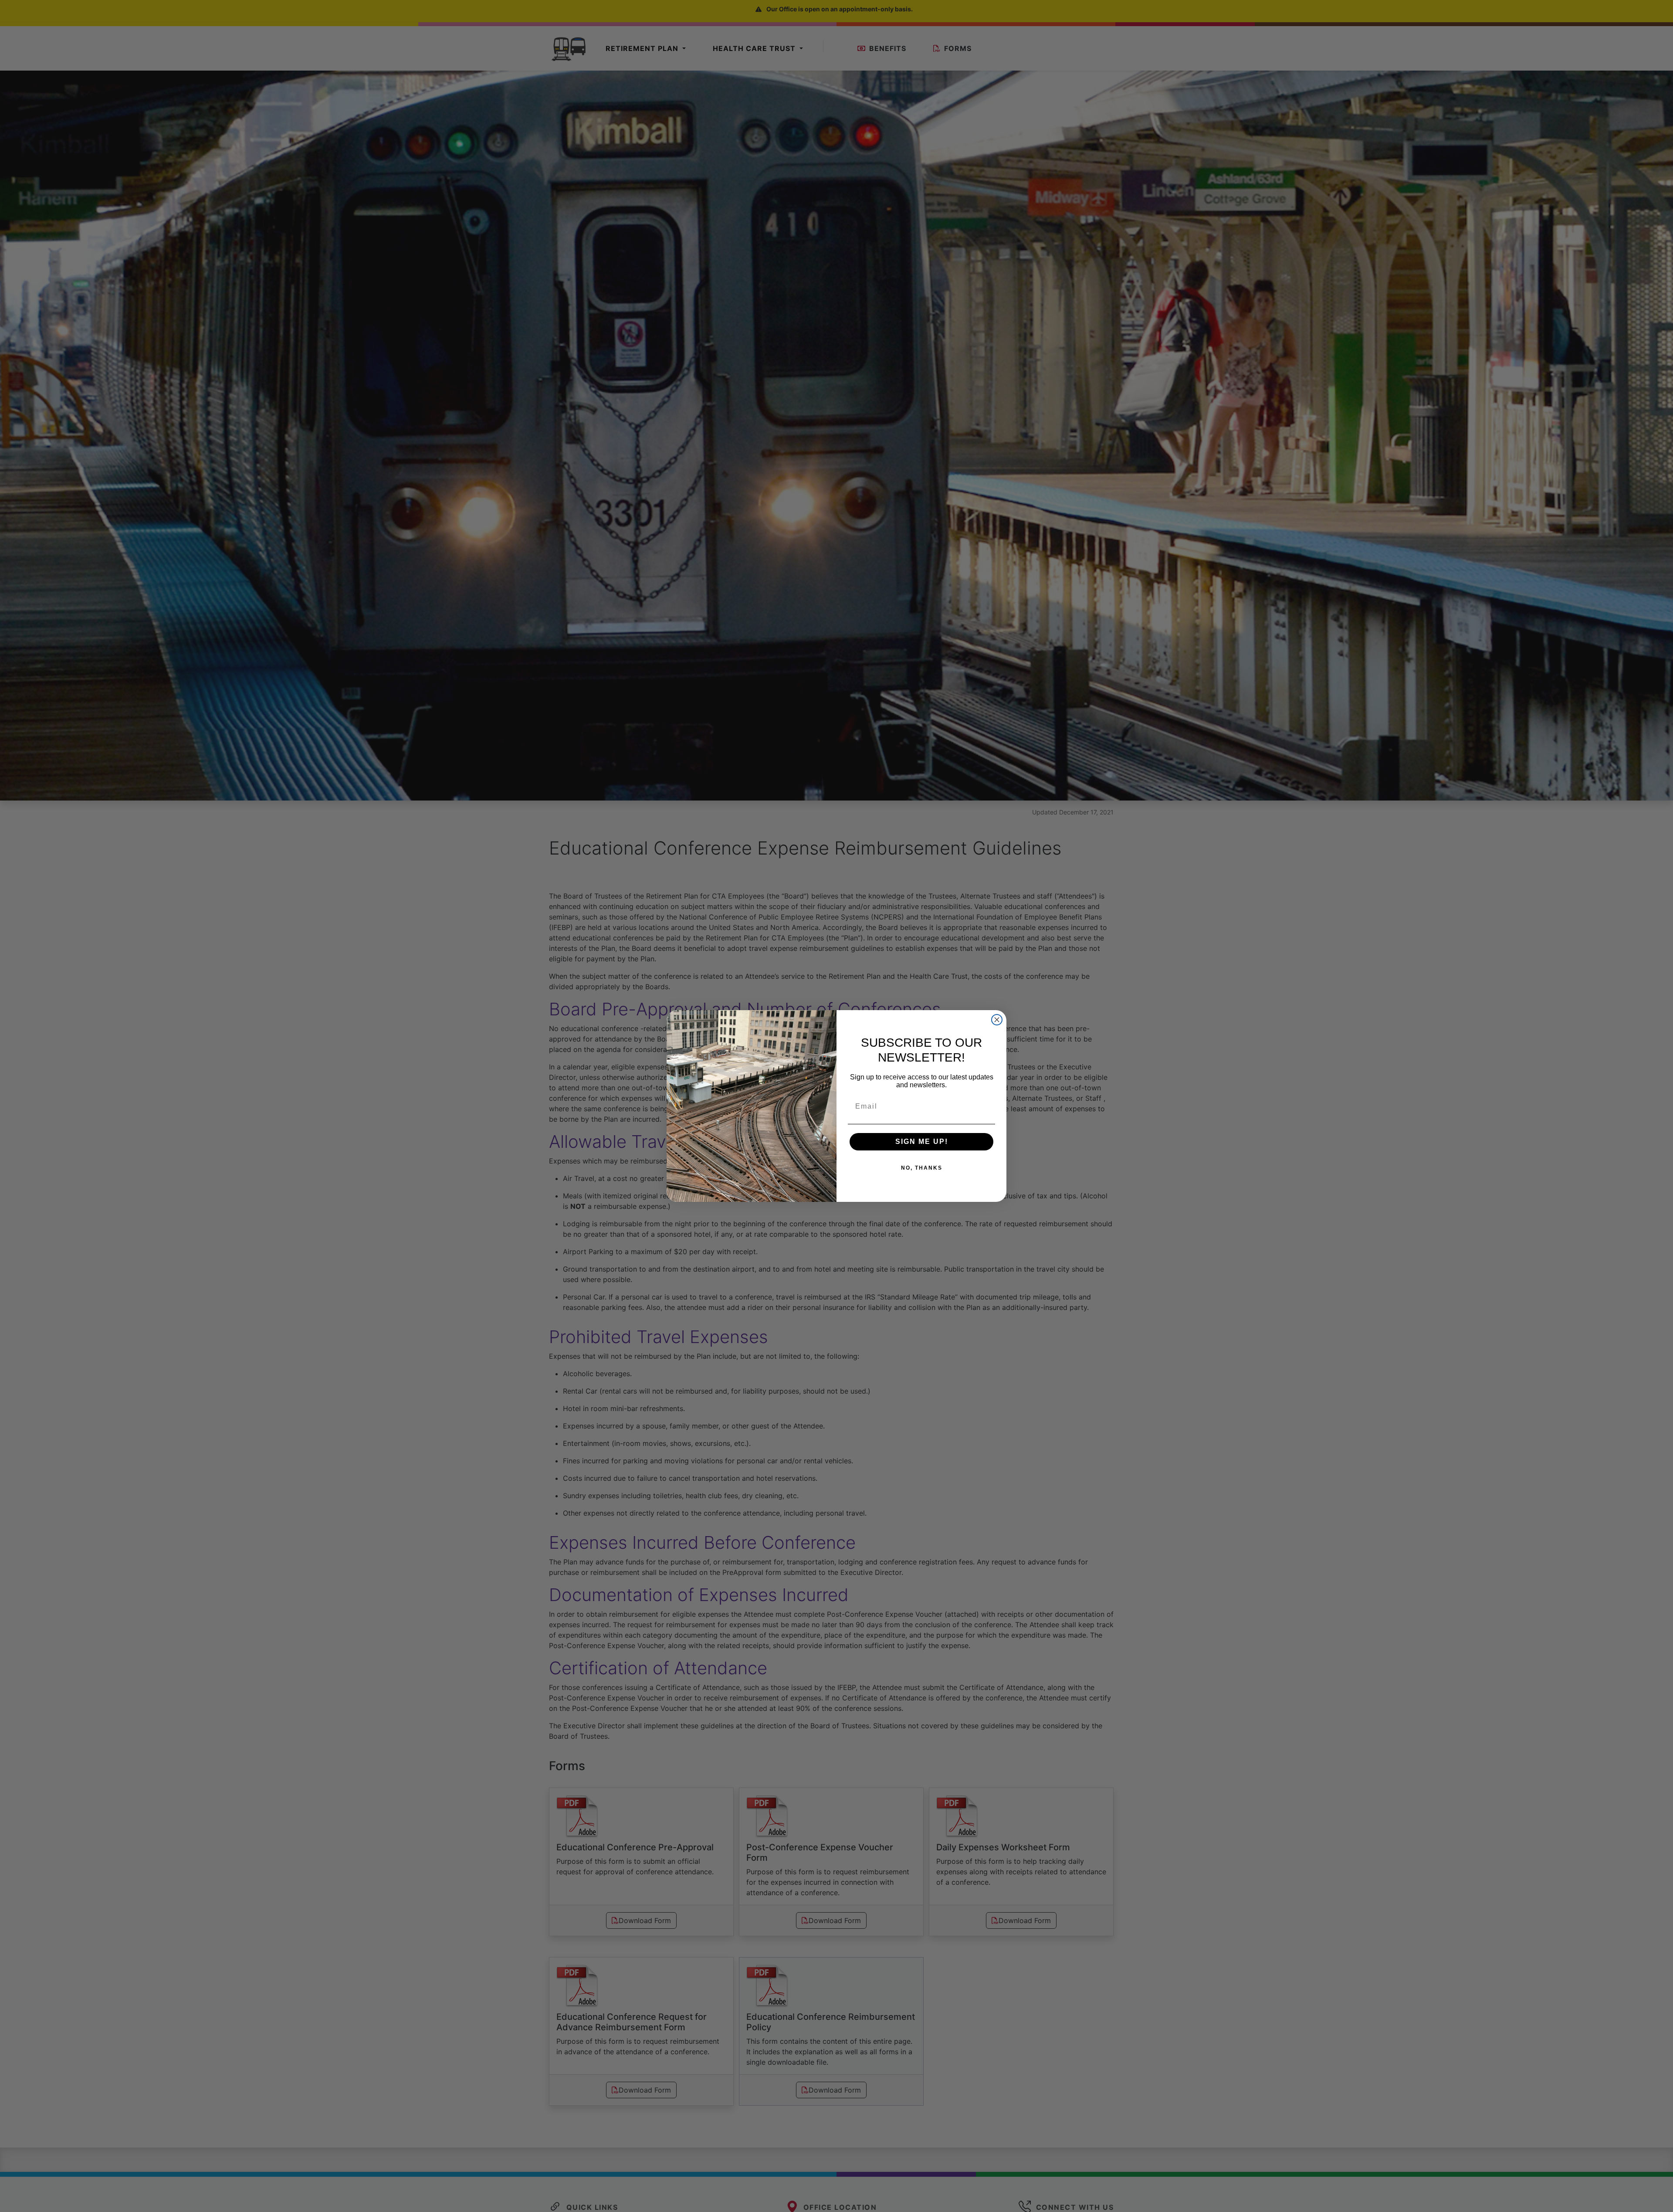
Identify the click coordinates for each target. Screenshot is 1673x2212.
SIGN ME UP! (922, 1142)
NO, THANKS (922, 1168)
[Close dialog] (997, 1020)
